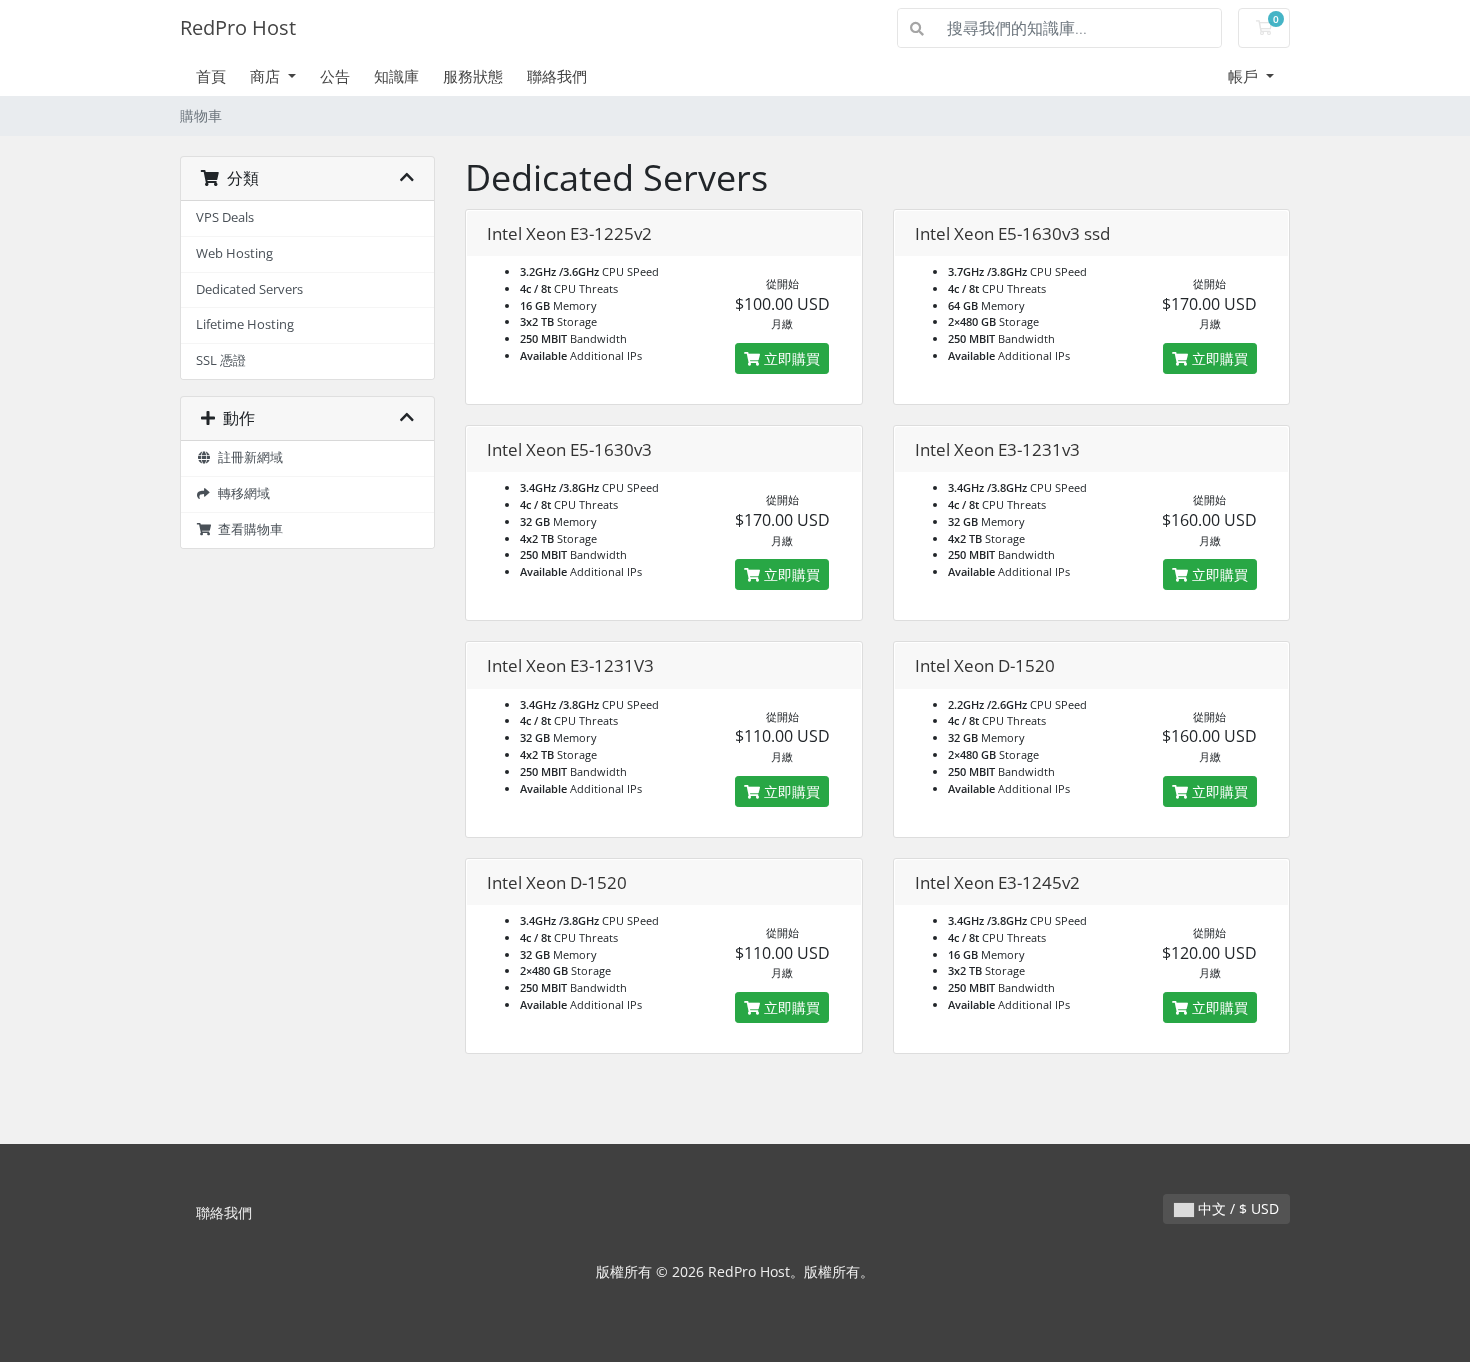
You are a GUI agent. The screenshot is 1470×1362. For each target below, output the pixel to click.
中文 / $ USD (1236, 1208)
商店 (267, 76)
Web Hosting (234, 253)
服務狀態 (473, 76)
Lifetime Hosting (245, 324)
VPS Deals (225, 217)
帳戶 (1245, 76)
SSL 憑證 (221, 360)
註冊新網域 (247, 457)
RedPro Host (238, 27)
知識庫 (396, 76)
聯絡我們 (557, 76)
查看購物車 (247, 529)
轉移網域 (241, 493)
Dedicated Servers (249, 289)
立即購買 (790, 358)
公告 (335, 76)
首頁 (211, 76)
